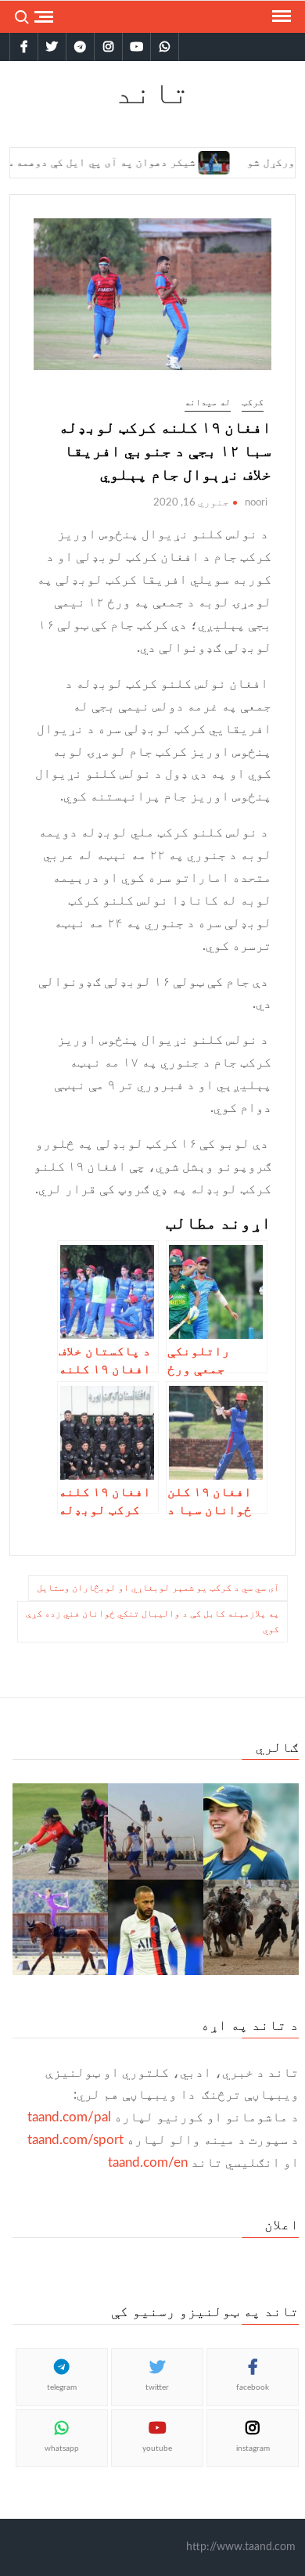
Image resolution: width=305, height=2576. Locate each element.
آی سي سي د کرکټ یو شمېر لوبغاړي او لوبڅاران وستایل (158, 1588)
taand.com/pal (69, 2117)
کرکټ (253, 402)
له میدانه (208, 402)
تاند (152, 92)
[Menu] (280, 16)
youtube (157, 2448)
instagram (253, 2448)
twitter (157, 2387)
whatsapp (62, 2448)
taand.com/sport (75, 2140)
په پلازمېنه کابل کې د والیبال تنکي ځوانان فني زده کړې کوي (152, 1621)
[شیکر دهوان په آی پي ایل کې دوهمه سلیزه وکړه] (190, 162)
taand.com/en (148, 2162)
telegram (62, 2387)
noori (256, 503)
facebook (253, 2387)
